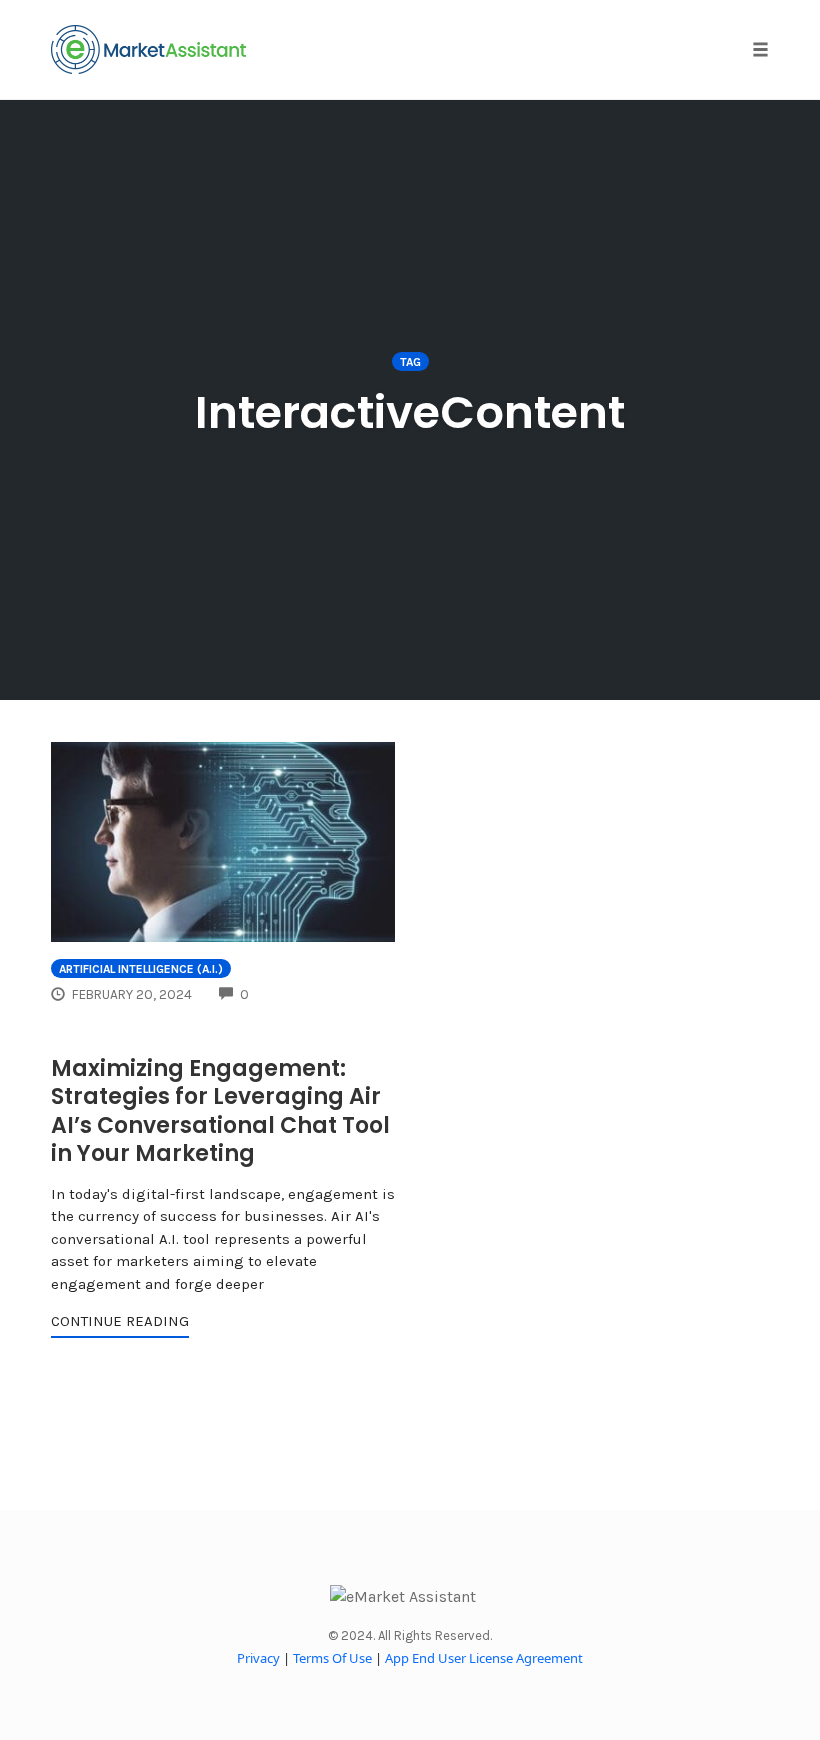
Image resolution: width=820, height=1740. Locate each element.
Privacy (258, 1658)
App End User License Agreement (484, 1658)
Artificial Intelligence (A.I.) (141, 969)
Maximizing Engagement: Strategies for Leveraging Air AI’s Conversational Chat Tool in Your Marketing (220, 1111)
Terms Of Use (332, 1658)
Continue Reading (120, 1321)
